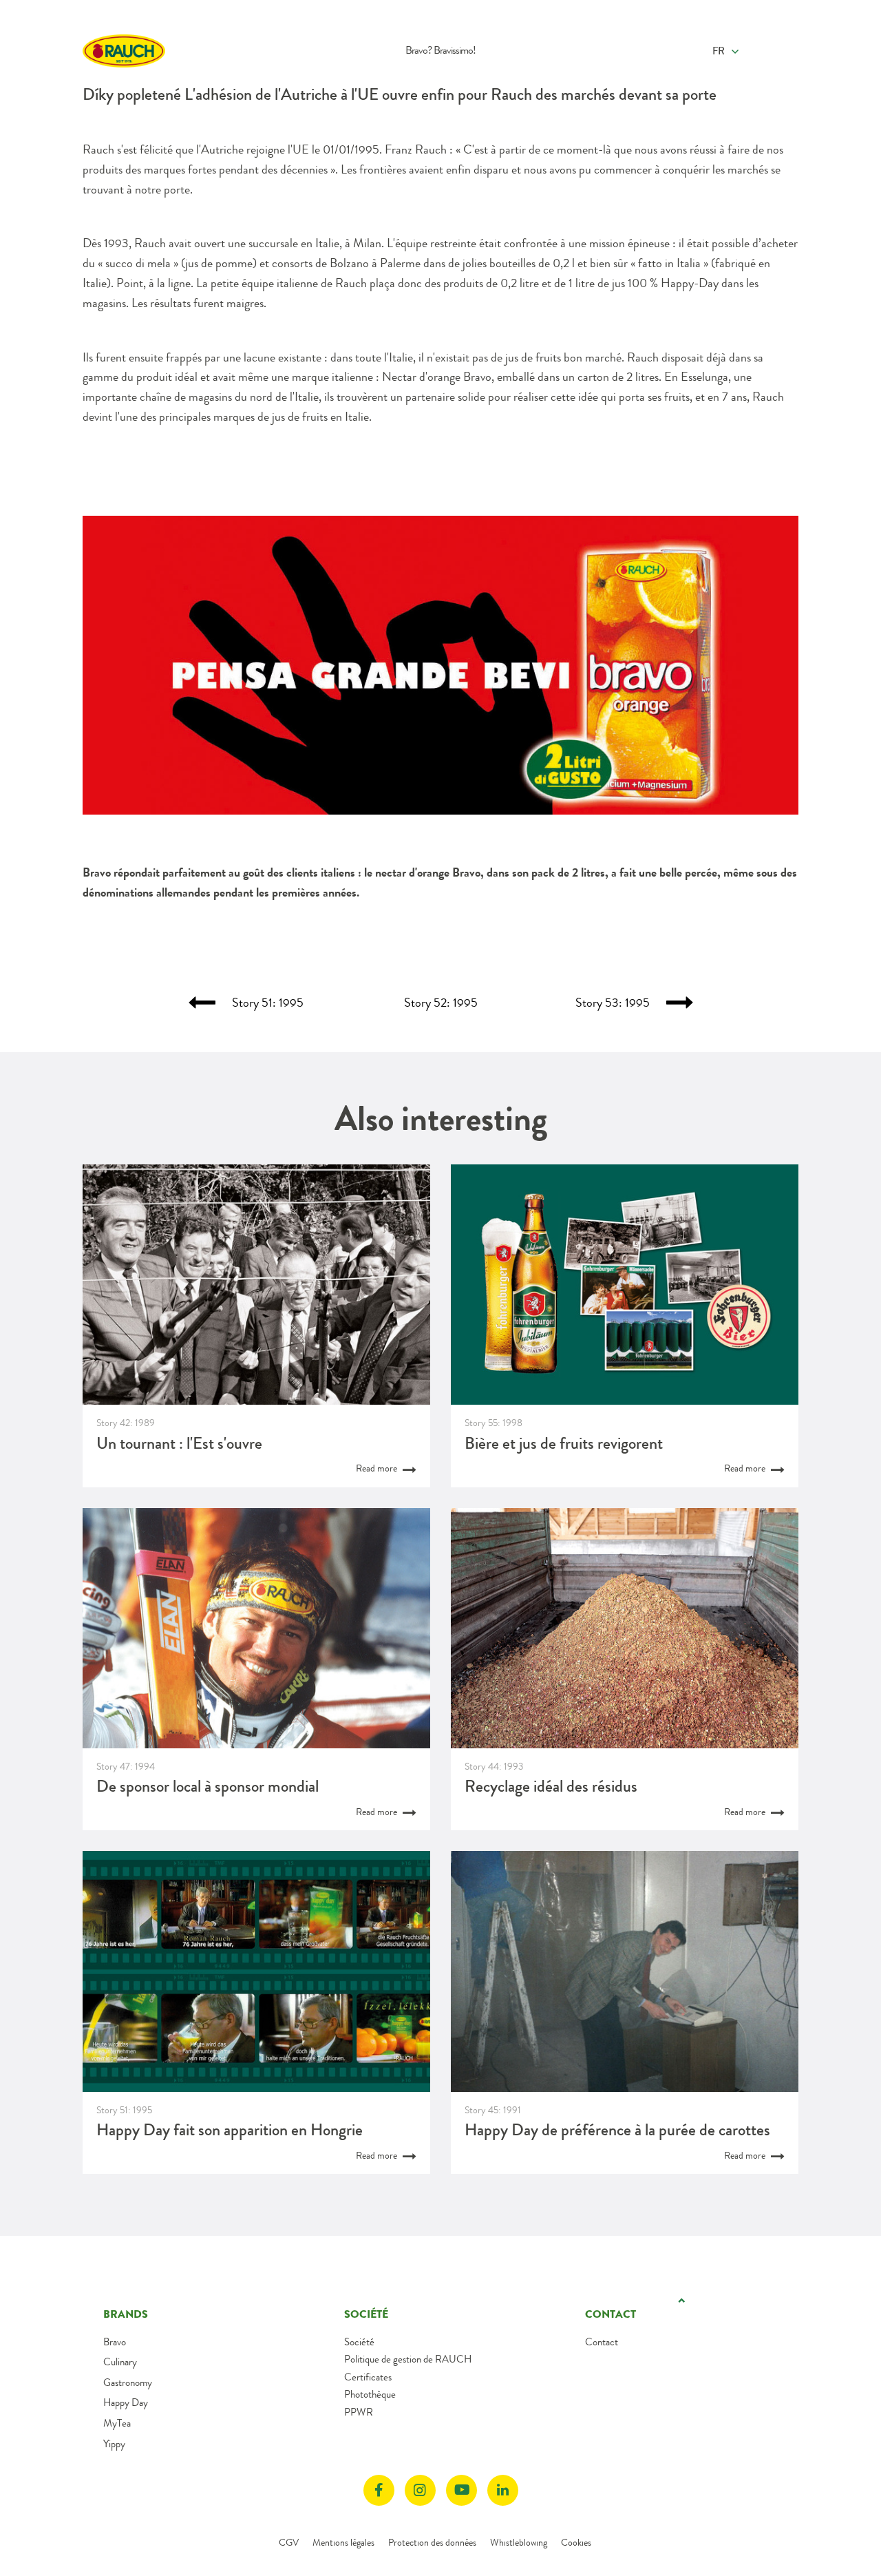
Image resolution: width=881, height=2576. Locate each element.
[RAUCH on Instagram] (420, 2490)
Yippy (114, 2444)
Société (359, 2342)
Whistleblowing (519, 2542)
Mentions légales (343, 2542)
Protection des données (432, 2542)
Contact (602, 2342)
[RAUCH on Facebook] (379, 2490)
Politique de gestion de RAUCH (408, 2359)
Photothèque (370, 2394)
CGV (289, 2542)
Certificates (368, 2377)
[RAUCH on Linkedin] (503, 2490)
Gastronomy (128, 2383)
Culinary (120, 2362)
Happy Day (126, 2402)
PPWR (359, 2412)
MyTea (117, 2423)
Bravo (115, 2342)
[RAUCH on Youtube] (461, 2490)
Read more (378, 1468)
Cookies (576, 2542)
